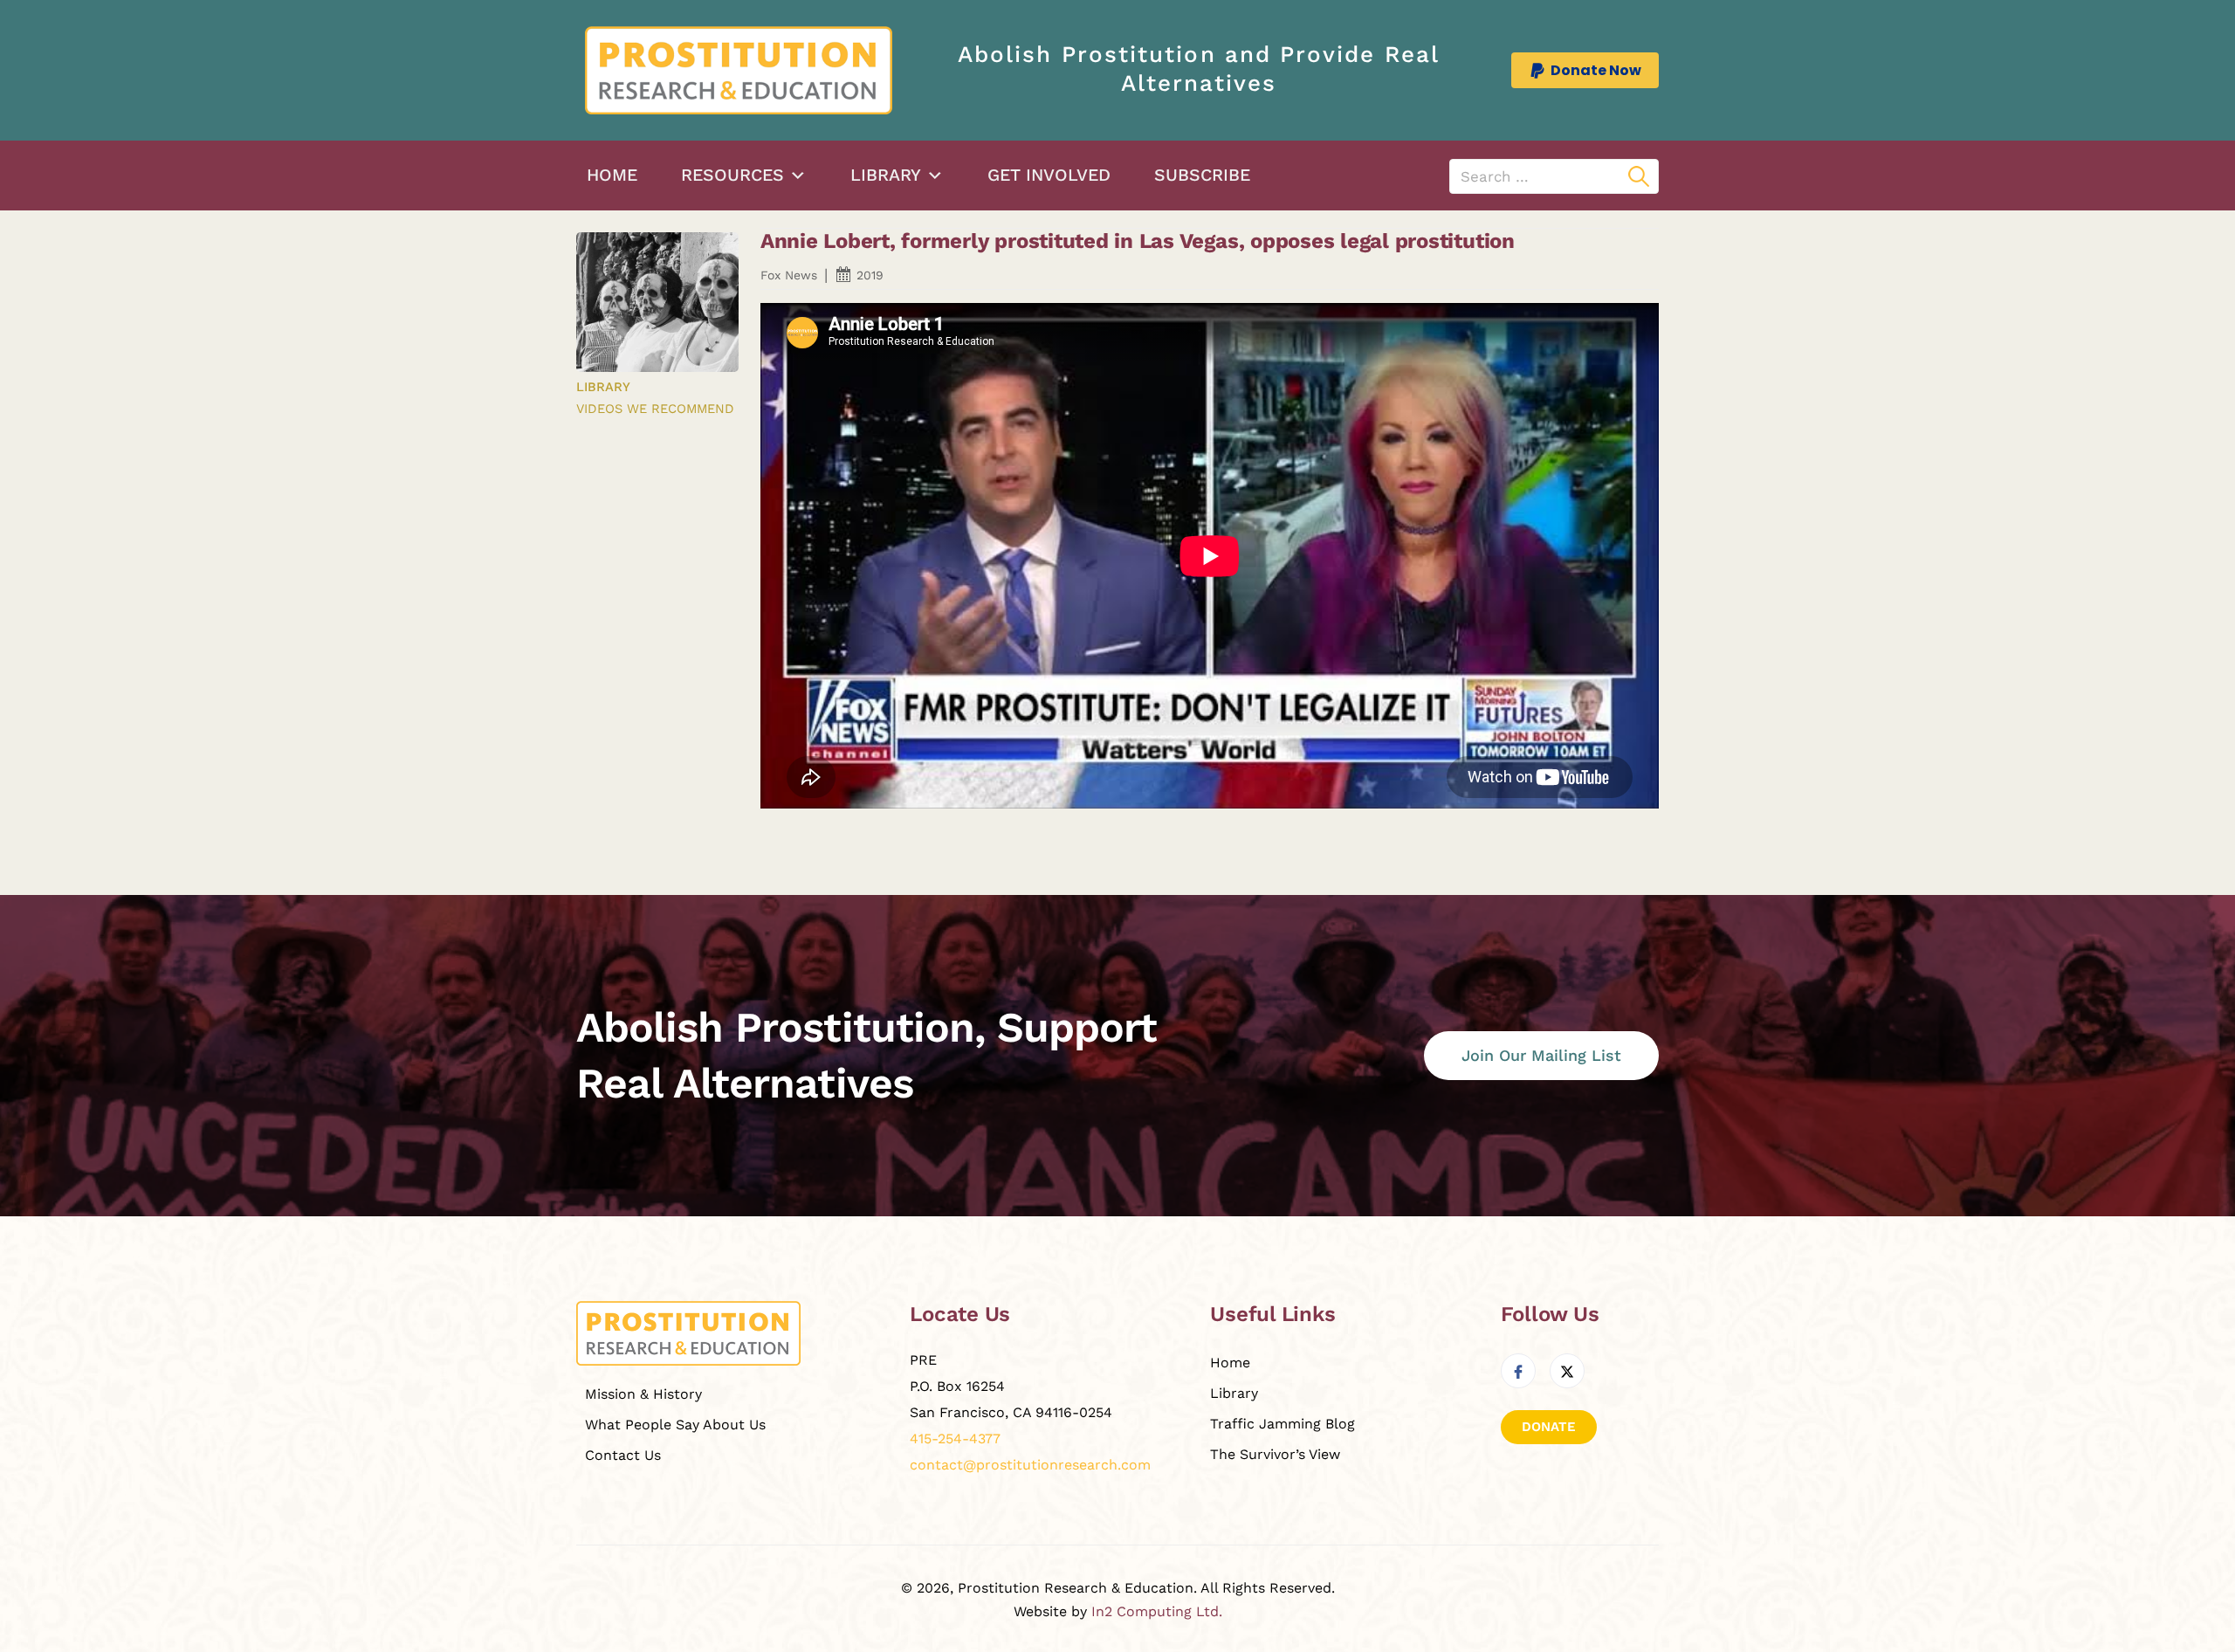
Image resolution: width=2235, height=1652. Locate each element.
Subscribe (1202, 175)
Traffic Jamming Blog (1283, 1424)
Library (886, 175)
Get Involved (1049, 175)
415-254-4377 (955, 1439)
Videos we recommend (655, 409)
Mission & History (643, 1394)
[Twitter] (1567, 1371)
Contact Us (623, 1455)
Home (612, 175)
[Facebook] (1518, 1371)
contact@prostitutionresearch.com (1030, 1465)
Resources (732, 175)
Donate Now (1596, 70)
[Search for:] (1554, 176)
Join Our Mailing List (1541, 1055)
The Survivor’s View (1275, 1454)
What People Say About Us (675, 1425)
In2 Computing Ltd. (1157, 1611)
